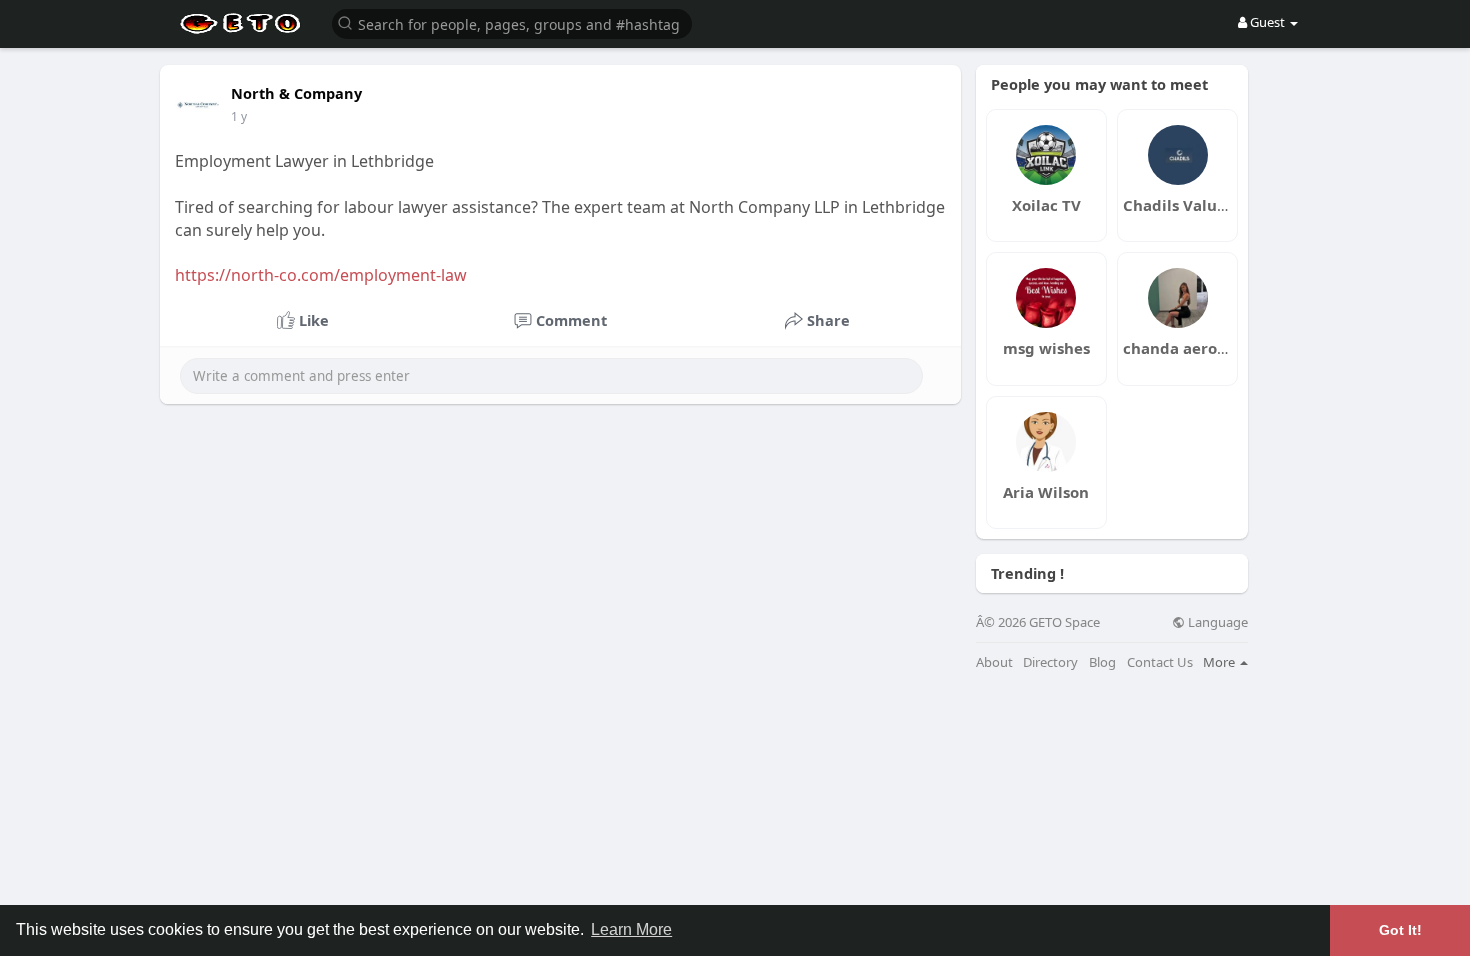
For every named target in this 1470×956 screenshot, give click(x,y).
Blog (1102, 662)
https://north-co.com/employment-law (321, 275)
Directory (1050, 662)
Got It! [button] (1400, 930)
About (994, 662)
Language (1216, 622)
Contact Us (1160, 662)
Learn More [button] (631, 929)
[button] (512, 22)
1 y (239, 116)
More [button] (1220, 662)
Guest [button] (1267, 22)
